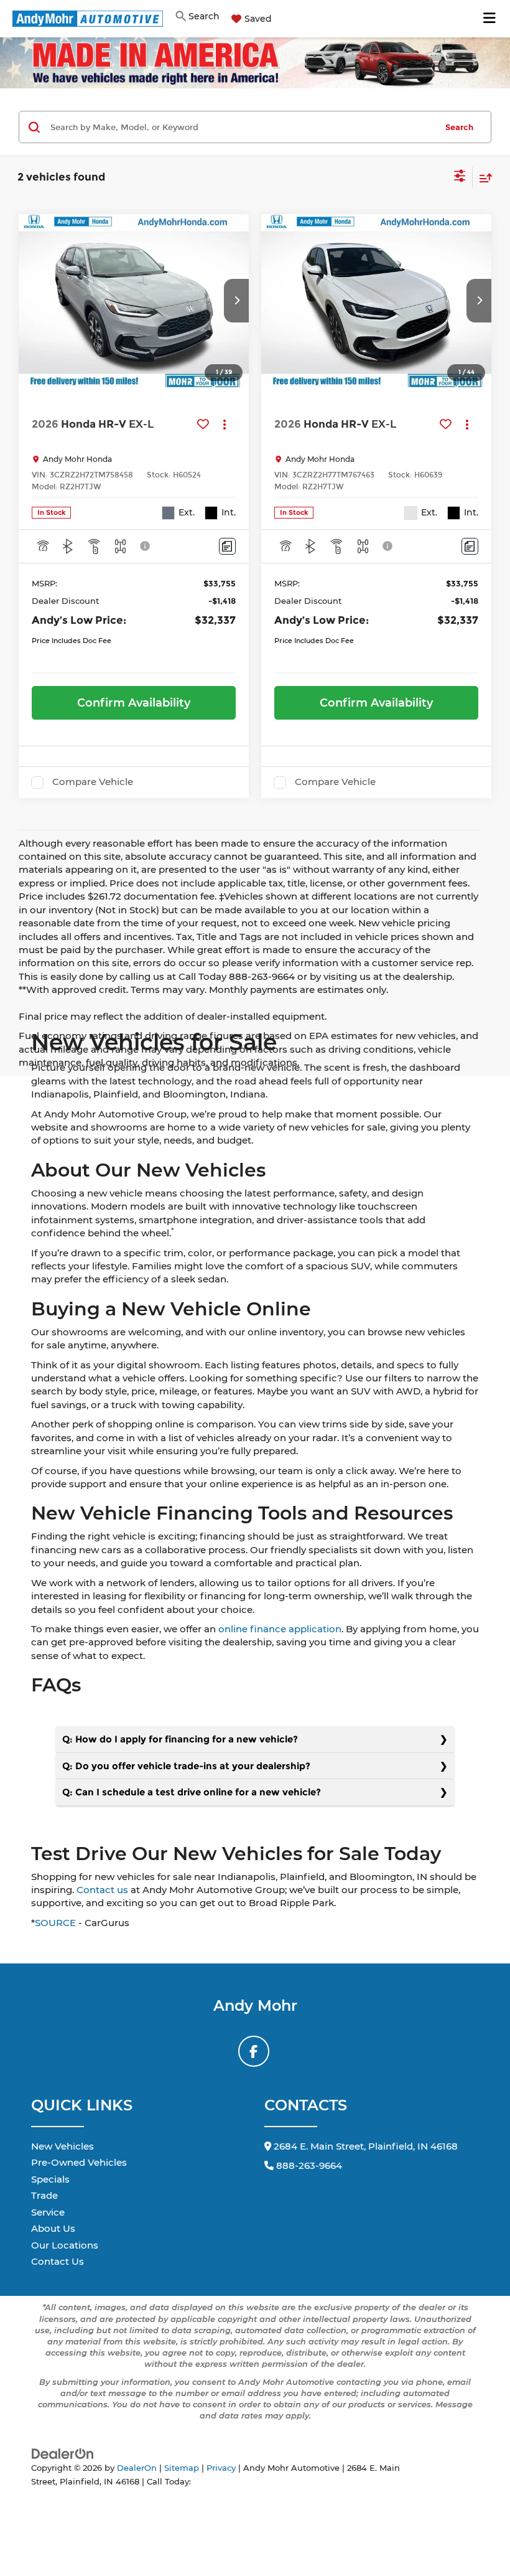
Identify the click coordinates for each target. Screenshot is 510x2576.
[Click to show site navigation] (490, 19)
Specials (50, 2179)
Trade (44, 2195)
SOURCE (55, 1923)
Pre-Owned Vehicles (79, 2162)
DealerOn (137, 2468)
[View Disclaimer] (146, 546)
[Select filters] (460, 177)
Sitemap (182, 2468)
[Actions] (225, 424)
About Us (53, 2228)
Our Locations (65, 2245)
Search (459, 127)
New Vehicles (63, 2146)
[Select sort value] (483, 178)
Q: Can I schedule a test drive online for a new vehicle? (192, 1792)
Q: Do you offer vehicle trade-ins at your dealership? (186, 1766)
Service (48, 2212)
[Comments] (227, 546)
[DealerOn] (63, 2453)
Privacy (221, 2468)
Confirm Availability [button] (134, 703)
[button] (236, 301)
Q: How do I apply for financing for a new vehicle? (180, 1739)
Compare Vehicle (93, 782)
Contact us (102, 1890)
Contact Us (58, 2261)
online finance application (280, 1629)
